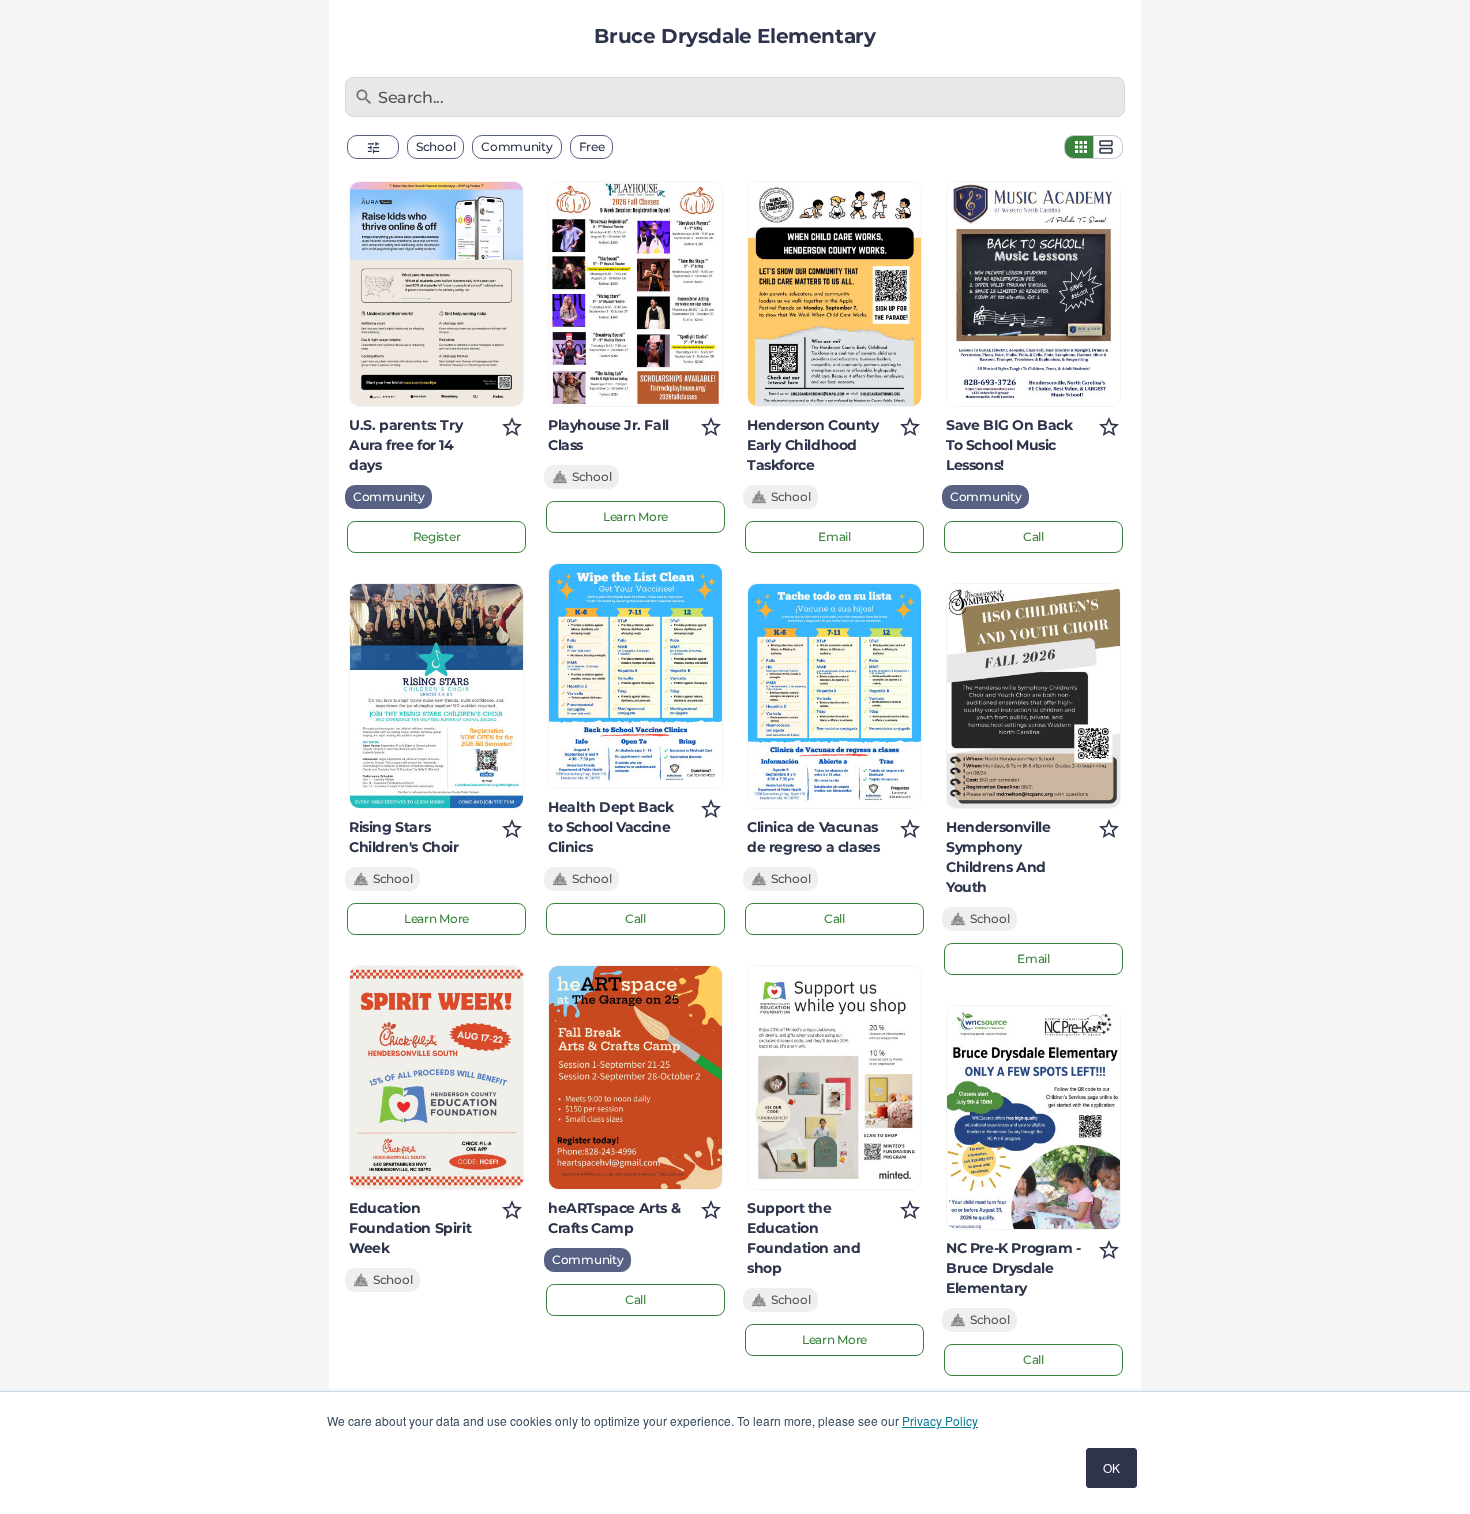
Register (437, 536)
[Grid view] (1079, 147)
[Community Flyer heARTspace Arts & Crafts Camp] (635, 1078)
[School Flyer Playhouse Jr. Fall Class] (635, 294)
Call (635, 918)
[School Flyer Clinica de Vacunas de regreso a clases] (834, 696)
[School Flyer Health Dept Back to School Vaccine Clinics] (635, 676)
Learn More (436, 918)
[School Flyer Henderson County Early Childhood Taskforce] (834, 294)
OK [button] (1111, 1467)
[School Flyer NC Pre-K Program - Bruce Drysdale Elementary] (1033, 1118)
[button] (373, 147)
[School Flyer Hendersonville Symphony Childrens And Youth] (1033, 696)
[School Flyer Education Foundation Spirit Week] (436, 1078)
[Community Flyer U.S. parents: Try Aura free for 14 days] (436, 294)
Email (834, 536)
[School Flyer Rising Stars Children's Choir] (436, 696)
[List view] (1108, 147)
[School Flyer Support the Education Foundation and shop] (834, 1078)
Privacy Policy (940, 1420)
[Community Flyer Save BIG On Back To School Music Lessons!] (1033, 294)
